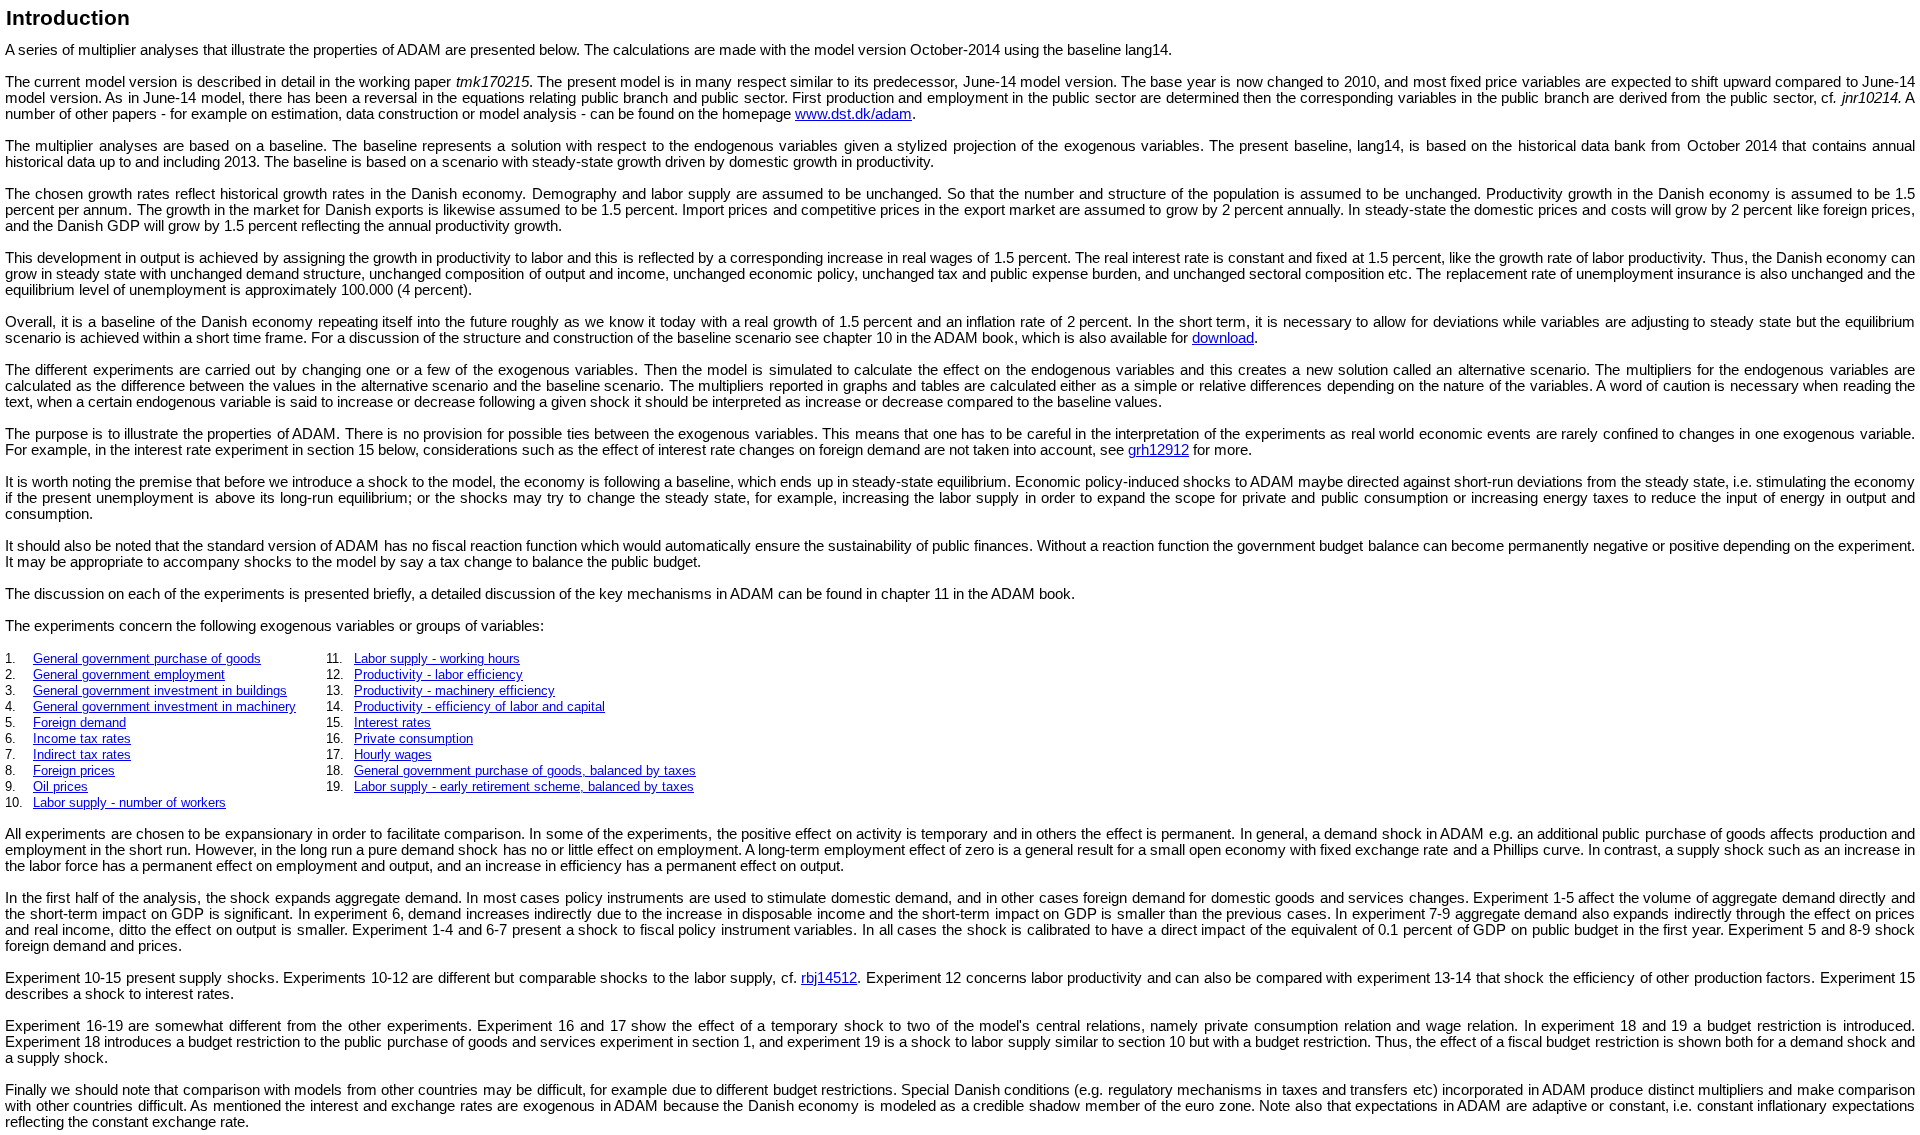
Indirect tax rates (82, 754)
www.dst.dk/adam (853, 114)
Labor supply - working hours (437, 658)
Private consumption (413, 738)
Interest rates (392, 722)
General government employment (129, 674)
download (1223, 338)
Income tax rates (82, 738)
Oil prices (60, 786)
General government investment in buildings (160, 690)
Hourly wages (393, 754)
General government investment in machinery (164, 706)
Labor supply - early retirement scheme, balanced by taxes (524, 786)
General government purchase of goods (147, 658)
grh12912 (1158, 450)
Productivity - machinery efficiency (454, 690)
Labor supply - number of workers (129, 802)
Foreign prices (74, 770)
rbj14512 (829, 978)
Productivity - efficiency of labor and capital (479, 706)
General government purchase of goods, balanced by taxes (525, 770)
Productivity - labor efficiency (438, 674)
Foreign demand (79, 722)
